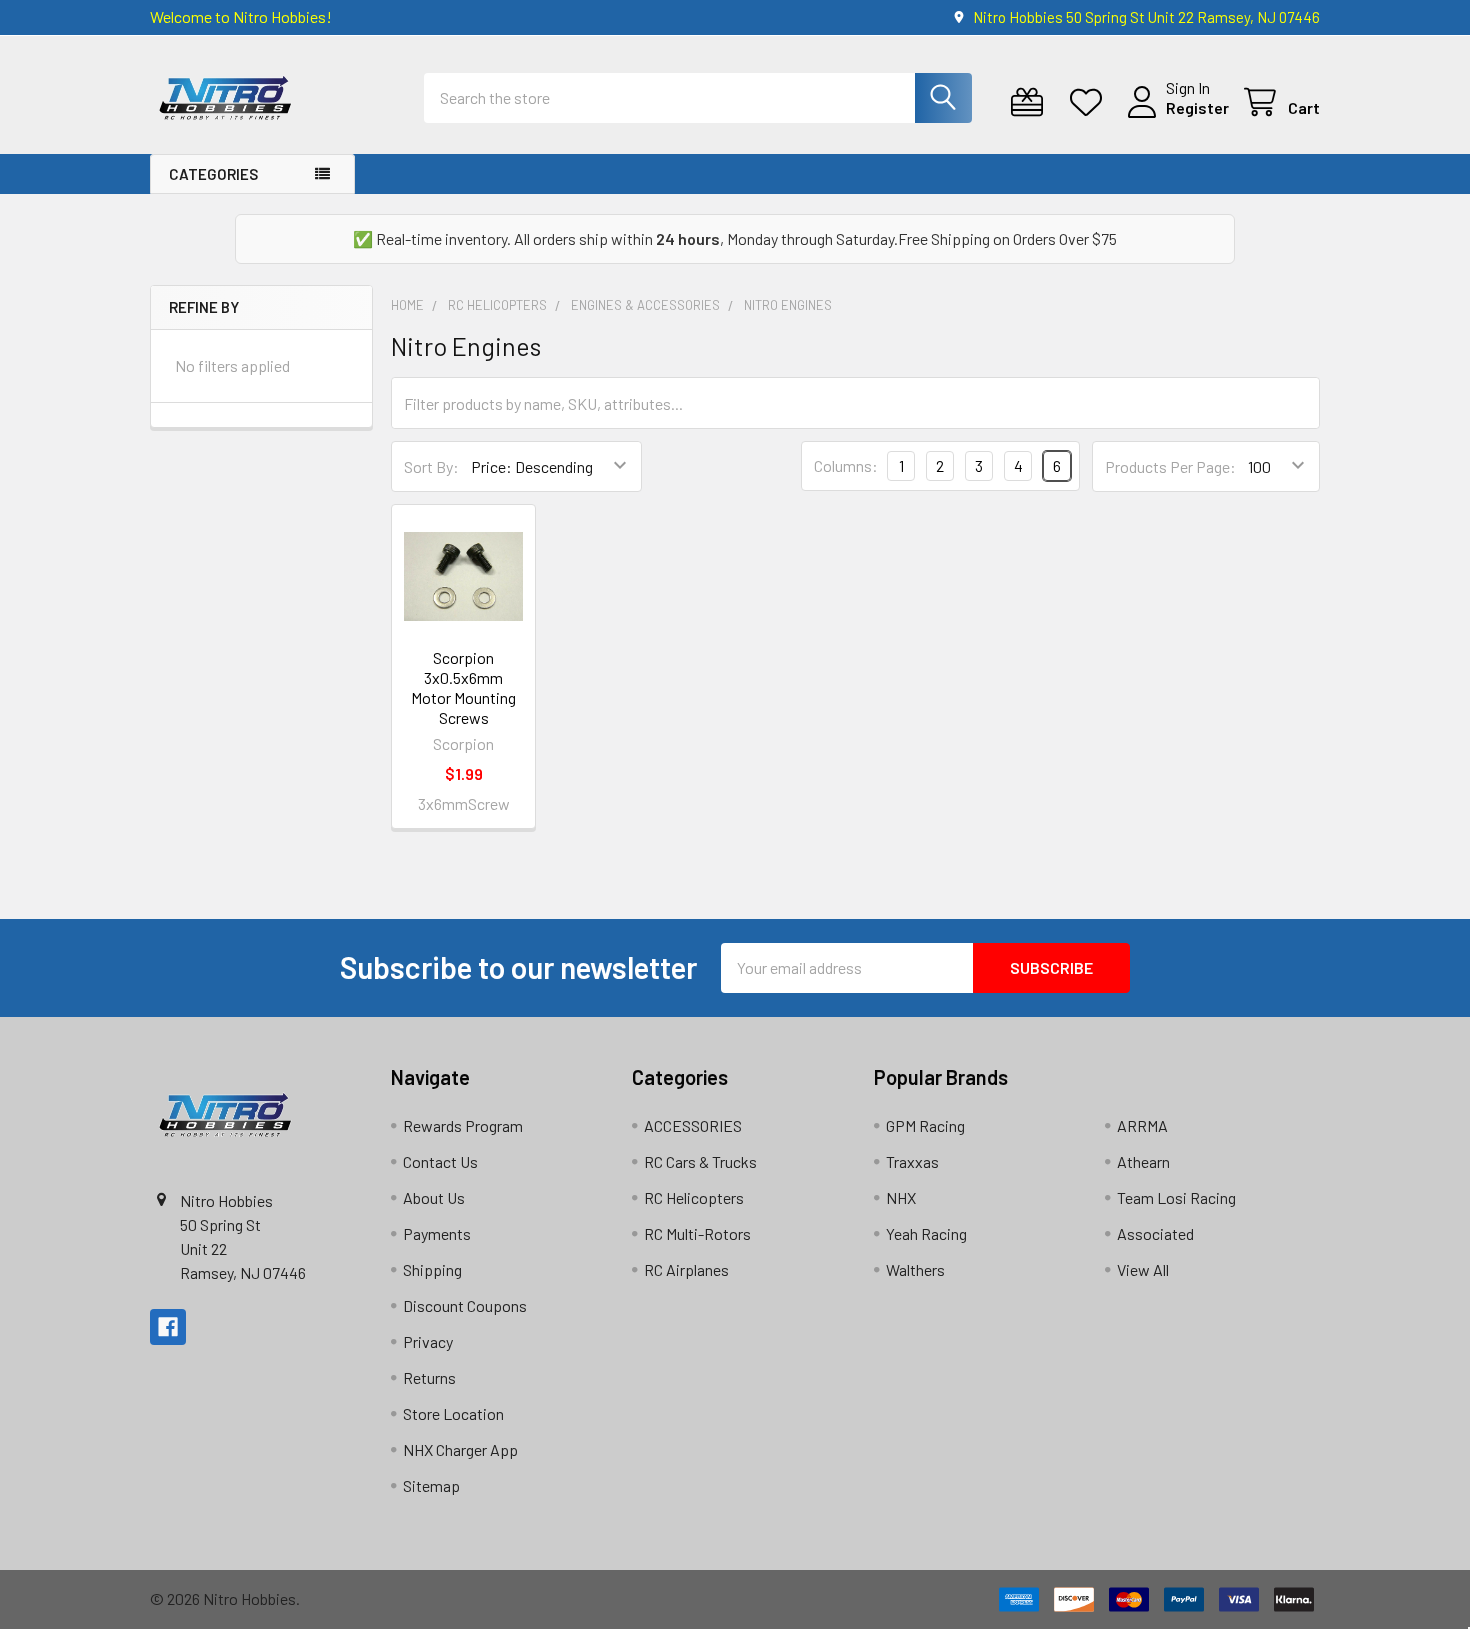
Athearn (1143, 1161)
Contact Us (440, 1161)
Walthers (915, 1269)
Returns (429, 1377)
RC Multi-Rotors (697, 1233)
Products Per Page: (1170, 466)
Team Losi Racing (1176, 1197)
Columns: (846, 465)
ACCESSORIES (693, 1125)
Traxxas (912, 1161)
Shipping (432, 1269)
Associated (1155, 1233)
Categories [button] (213, 174)
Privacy (428, 1341)
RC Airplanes (686, 1269)
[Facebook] (168, 1327)
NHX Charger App (460, 1449)
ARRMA (1142, 1125)
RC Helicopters (694, 1197)
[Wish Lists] (1090, 102)
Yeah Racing (926, 1233)
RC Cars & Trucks (700, 1161)
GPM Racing (925, 1125)
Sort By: (431, 466)
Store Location (453, 1413)
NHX (901, 1197)
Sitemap (431, 1485)
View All (1143, 1269)
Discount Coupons (465, 1305)
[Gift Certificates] (1031, 102)
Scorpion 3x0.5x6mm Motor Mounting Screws (463, 687)
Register (1197, 107)
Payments (437, 1233)
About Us (434, 1197)
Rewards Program (463, 1125)
